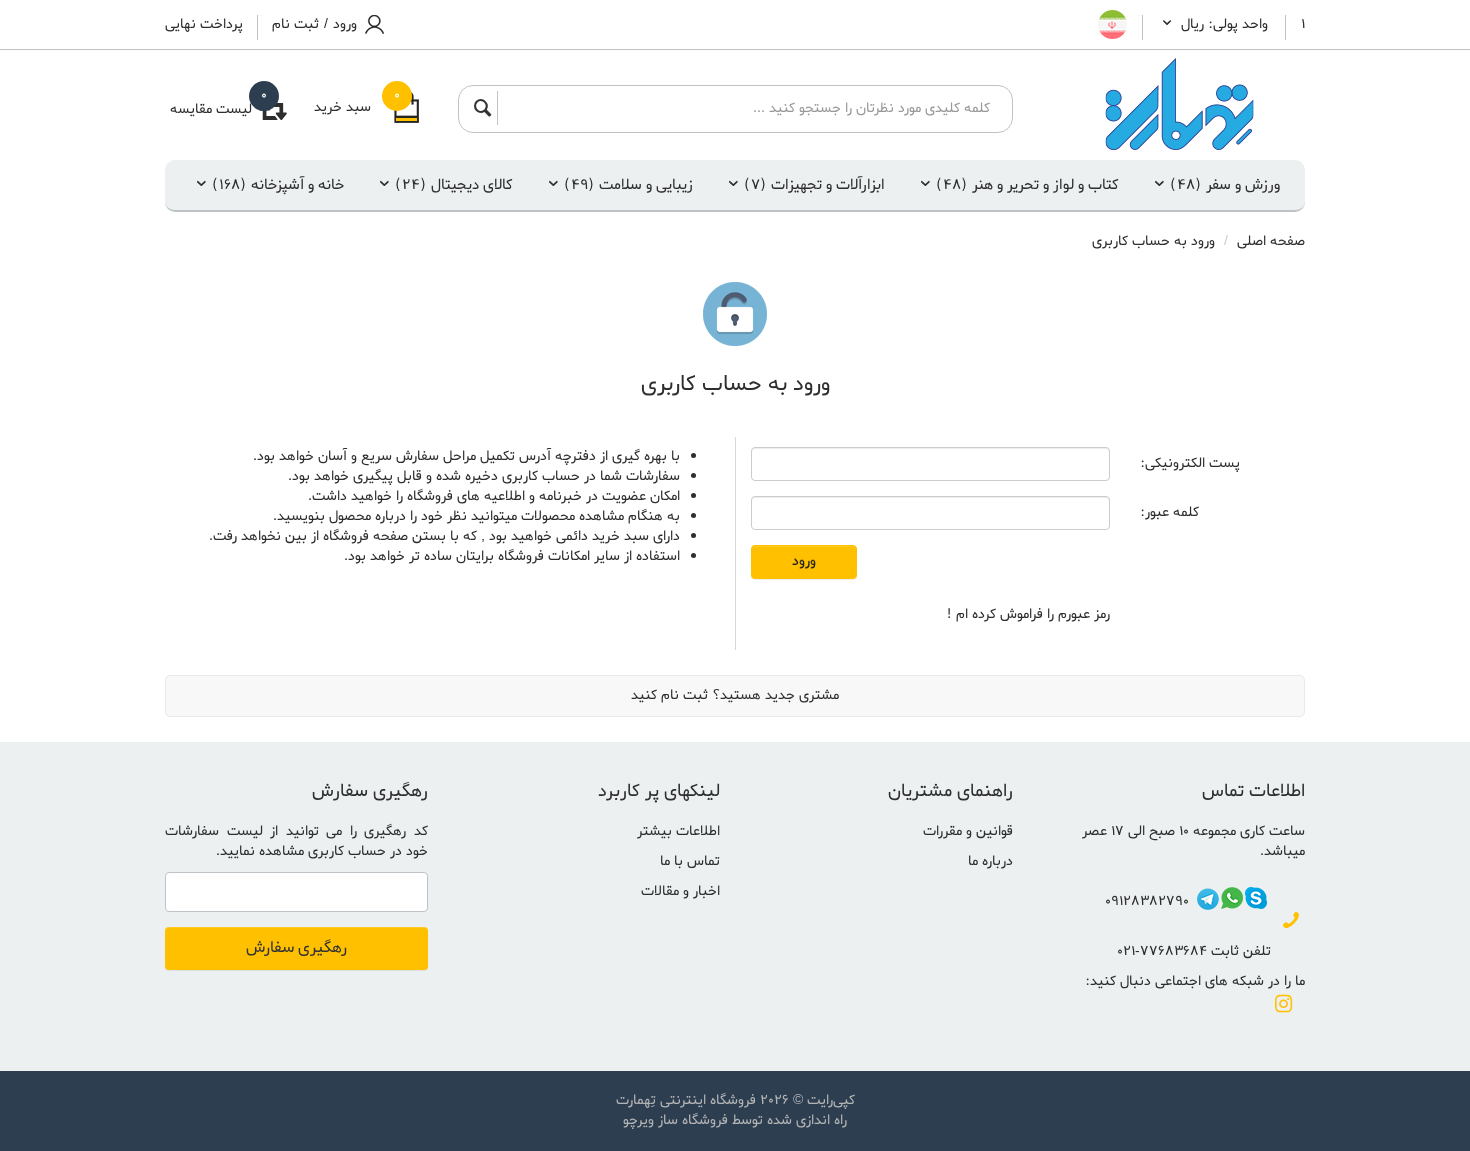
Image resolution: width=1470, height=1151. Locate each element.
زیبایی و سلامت (628, 185)
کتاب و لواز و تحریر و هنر (1027, 185)
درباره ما (990, 861)
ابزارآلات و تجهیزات (814, 185)
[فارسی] (1112, 25)
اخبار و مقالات (680, 891)
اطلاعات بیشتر (678, 831)
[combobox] (749, 108)
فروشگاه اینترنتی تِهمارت (686, 1100)
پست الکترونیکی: (1190, 463)
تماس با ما (690, 861)
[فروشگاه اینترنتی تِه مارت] (1174, 105)
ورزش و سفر (1225, 185)
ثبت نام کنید (669, 695)
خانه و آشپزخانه (278, 185)
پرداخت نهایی (204, 25)
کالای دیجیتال (454, 185)
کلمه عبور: (1169, 512)
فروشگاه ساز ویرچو (675, 1120)
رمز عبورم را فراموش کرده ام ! (1028, 614)
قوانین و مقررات (968, 831)
